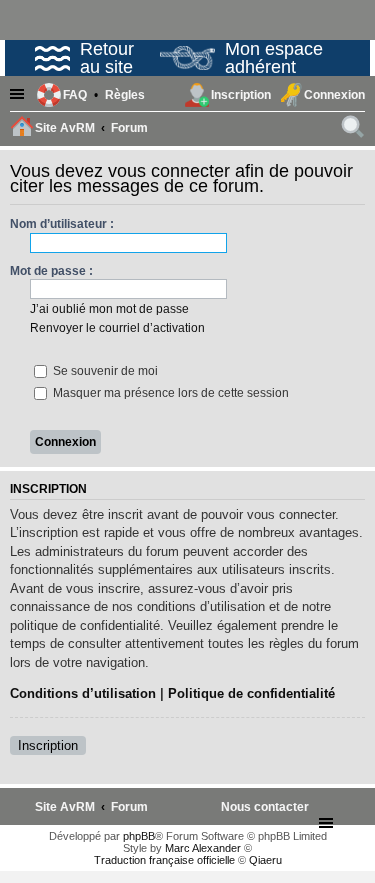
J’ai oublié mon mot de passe (109, 309)
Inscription (48, 745)
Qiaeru (265, 860)
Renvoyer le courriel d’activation (117, 328)
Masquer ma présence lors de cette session (169, 393)
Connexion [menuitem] (334, 95)
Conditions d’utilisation (83, 693)
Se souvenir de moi (104, 371)
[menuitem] (125, 95)
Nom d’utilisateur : (62, 224)
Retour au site (107, 58)
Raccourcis (20, 95)
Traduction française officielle (164, 860)
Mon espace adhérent (274, 58)
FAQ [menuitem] (75, 95)
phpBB (139, 836)
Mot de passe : (51, 271)
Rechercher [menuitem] (354, 130)
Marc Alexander (203, 848)
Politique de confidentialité (251, 693)
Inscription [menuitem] (241, 95)
